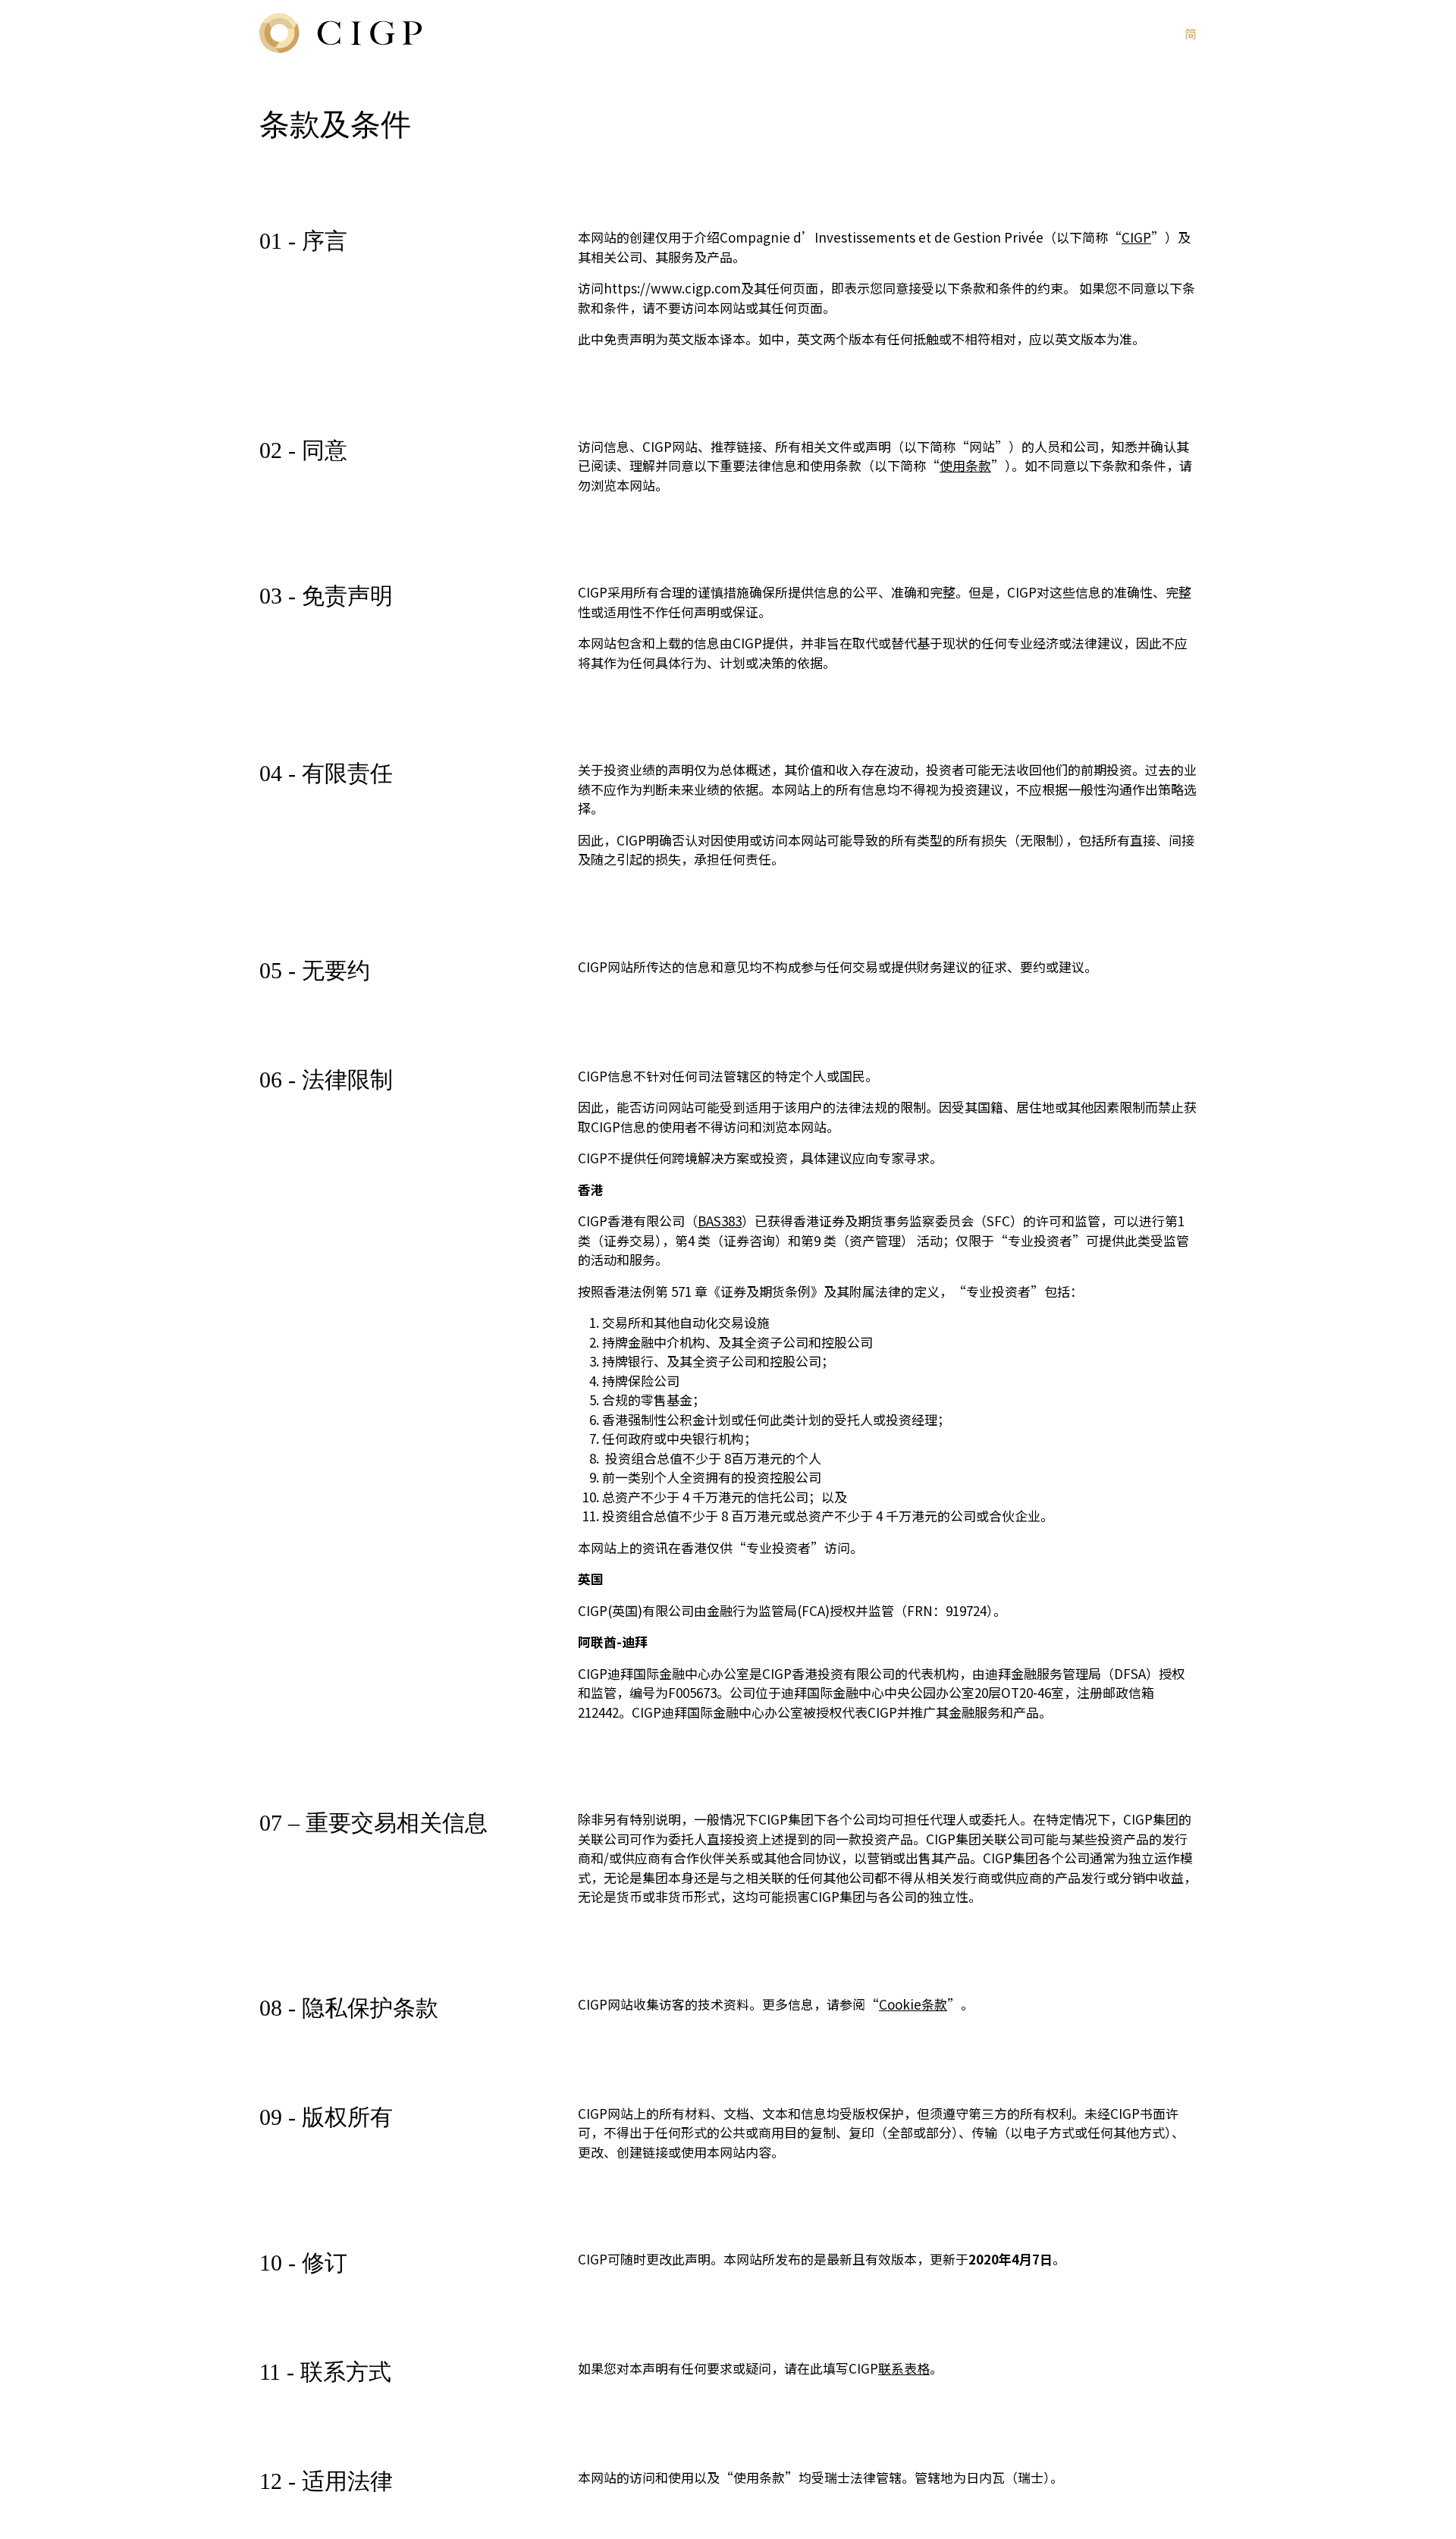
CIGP (1136, 237)
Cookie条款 (913, 2004)
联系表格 (904, 2368)
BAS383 (720, 1221)
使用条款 (965, 465)
